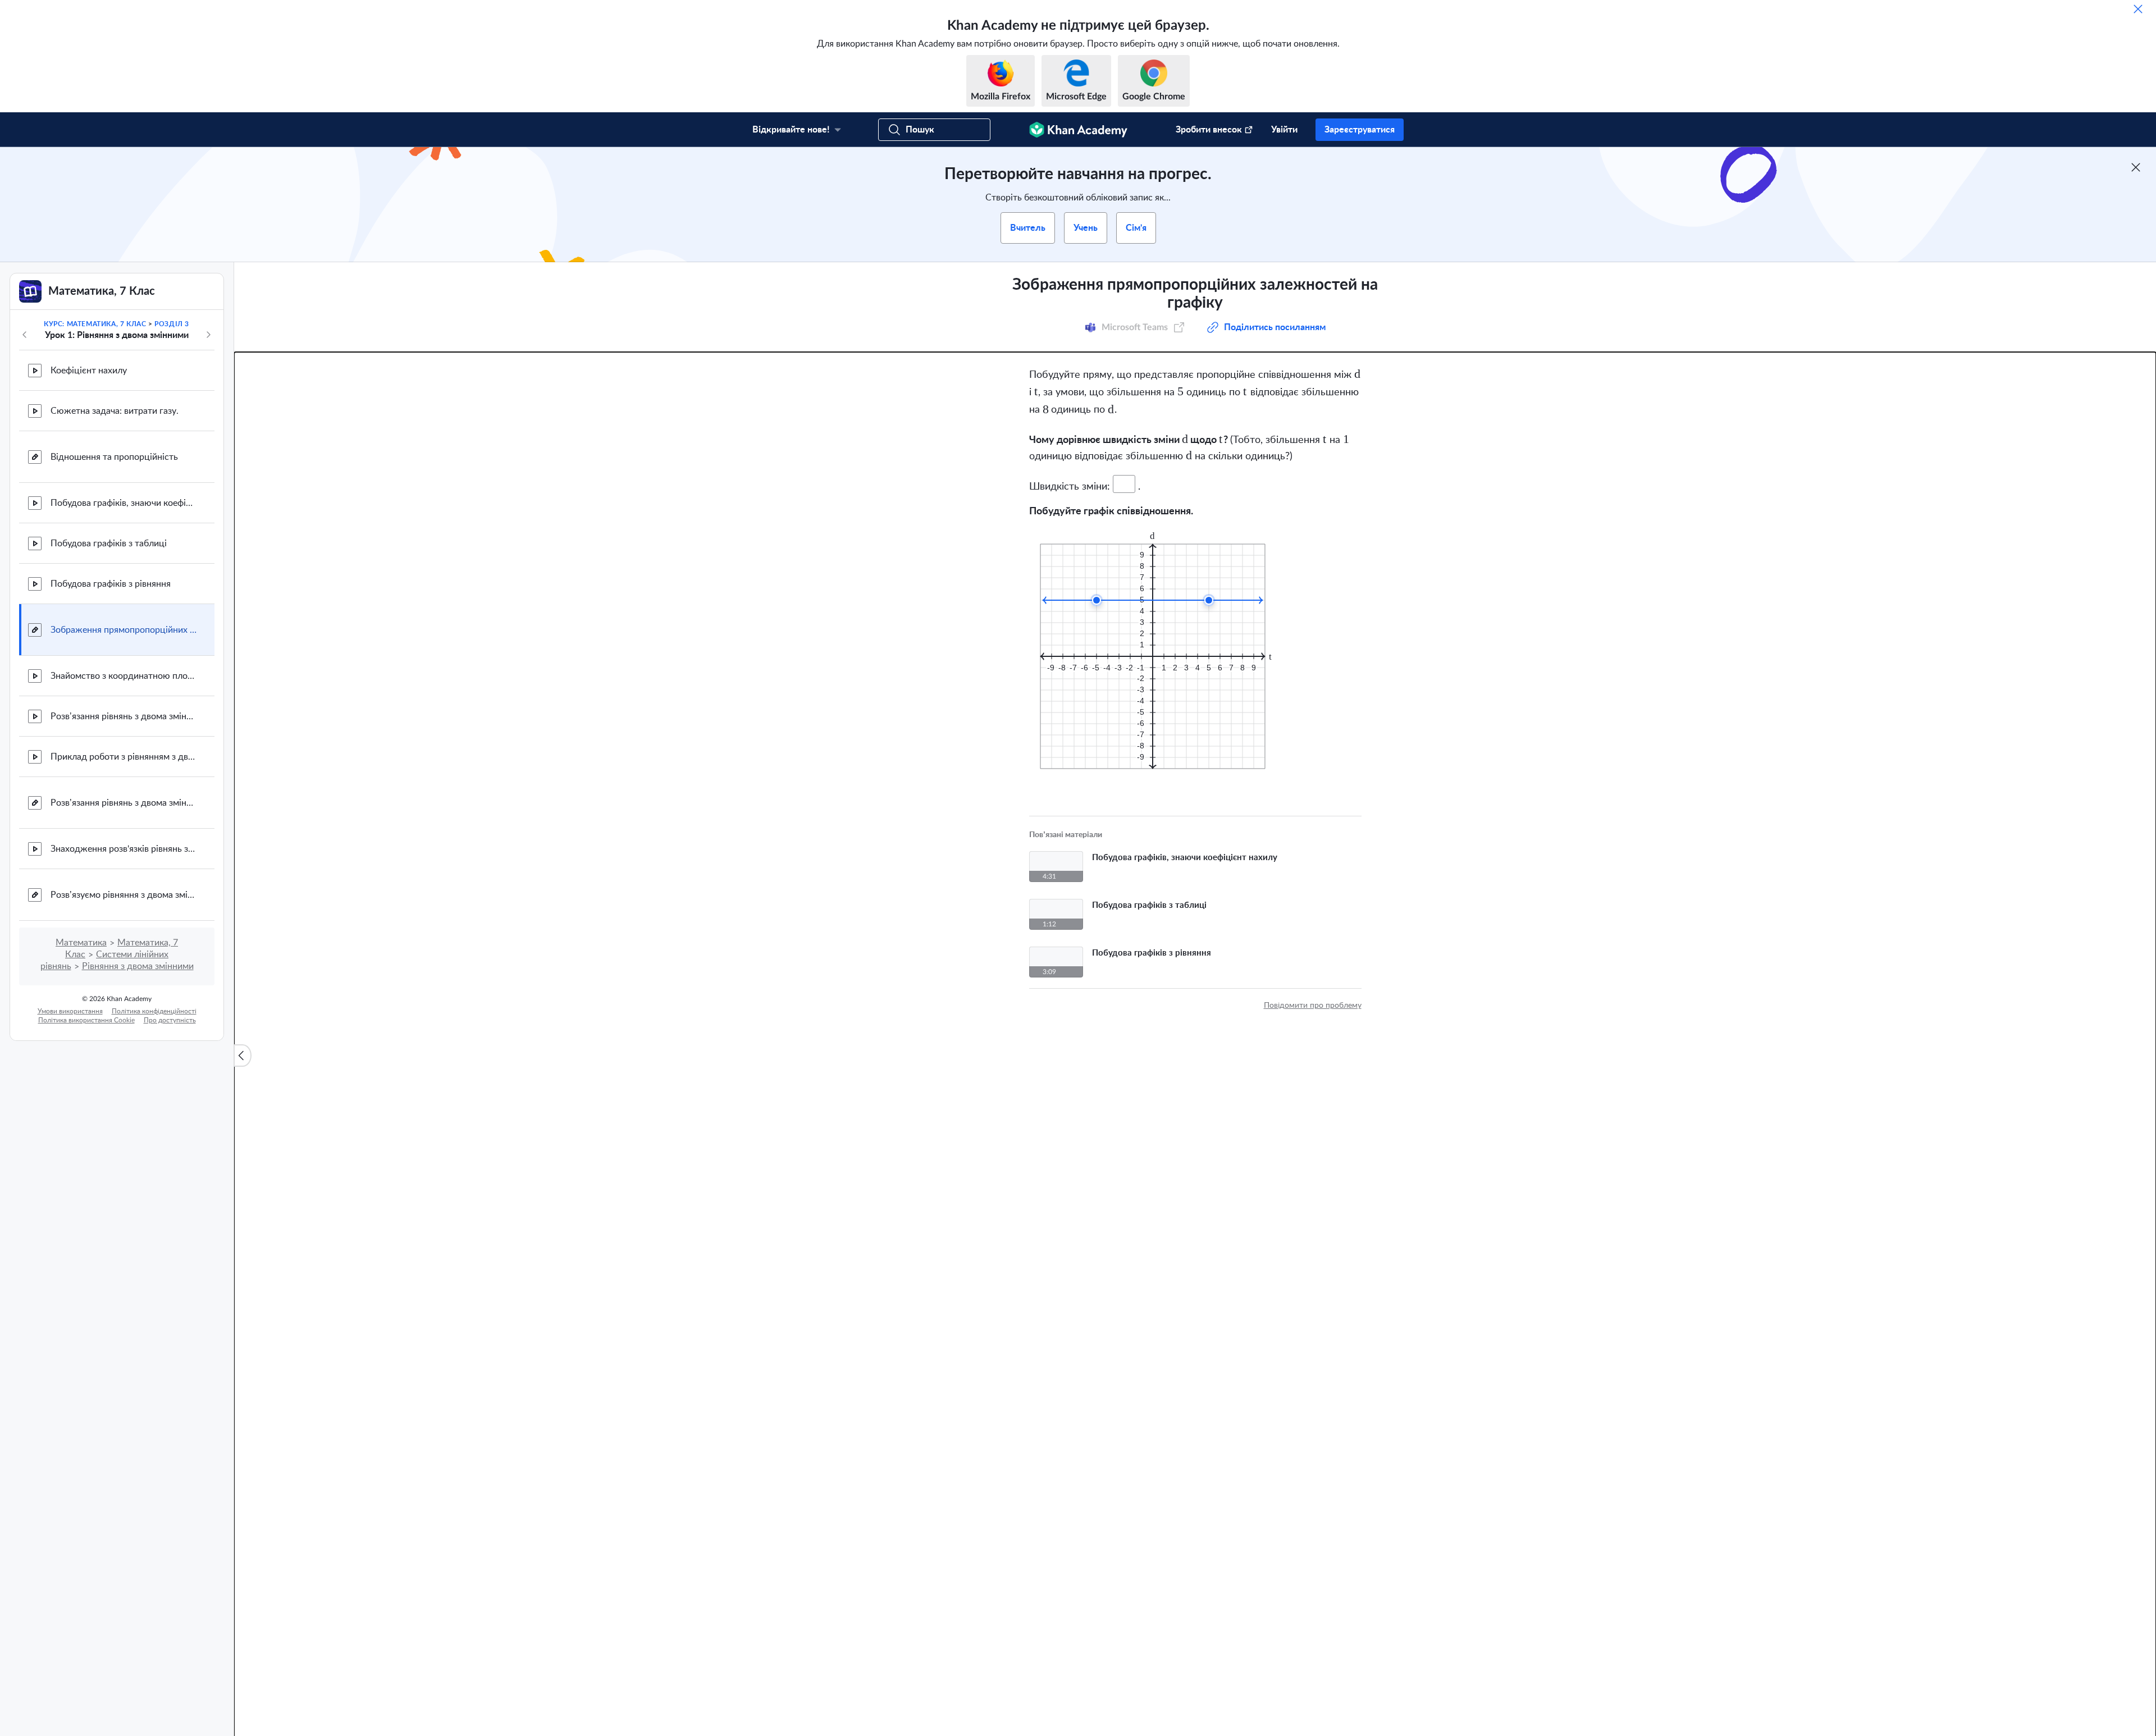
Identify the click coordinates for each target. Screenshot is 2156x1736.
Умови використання (70, 1011)
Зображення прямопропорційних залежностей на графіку (124, 630)
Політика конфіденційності (154, 1011)
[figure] (1160, 630)
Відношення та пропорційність (114, 457)
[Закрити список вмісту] (243, 1056)
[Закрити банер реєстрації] (2136, 167)
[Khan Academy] (1078, 130)
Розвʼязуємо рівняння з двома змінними (124, 895)
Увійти (1284, 130)
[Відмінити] (2138, 9)
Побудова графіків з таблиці (109, 543)
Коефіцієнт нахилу (89, 371)
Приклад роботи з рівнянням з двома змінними (124, 757)
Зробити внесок (1209, 130)
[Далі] (208, 335)
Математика (81, 943)
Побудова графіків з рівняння (111, 584)
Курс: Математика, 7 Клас (95, 324)
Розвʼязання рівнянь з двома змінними (124, 716)
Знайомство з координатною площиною (124, 676)
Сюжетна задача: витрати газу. (115, 411)
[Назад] (25, 335)
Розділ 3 (172, 324)
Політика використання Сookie (86, 1020)
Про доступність (170, 1020)
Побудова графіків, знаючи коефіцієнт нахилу (124, 503)
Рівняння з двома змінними (138, 966)
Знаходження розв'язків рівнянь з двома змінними (124, 849)
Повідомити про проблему (1313, 986)
